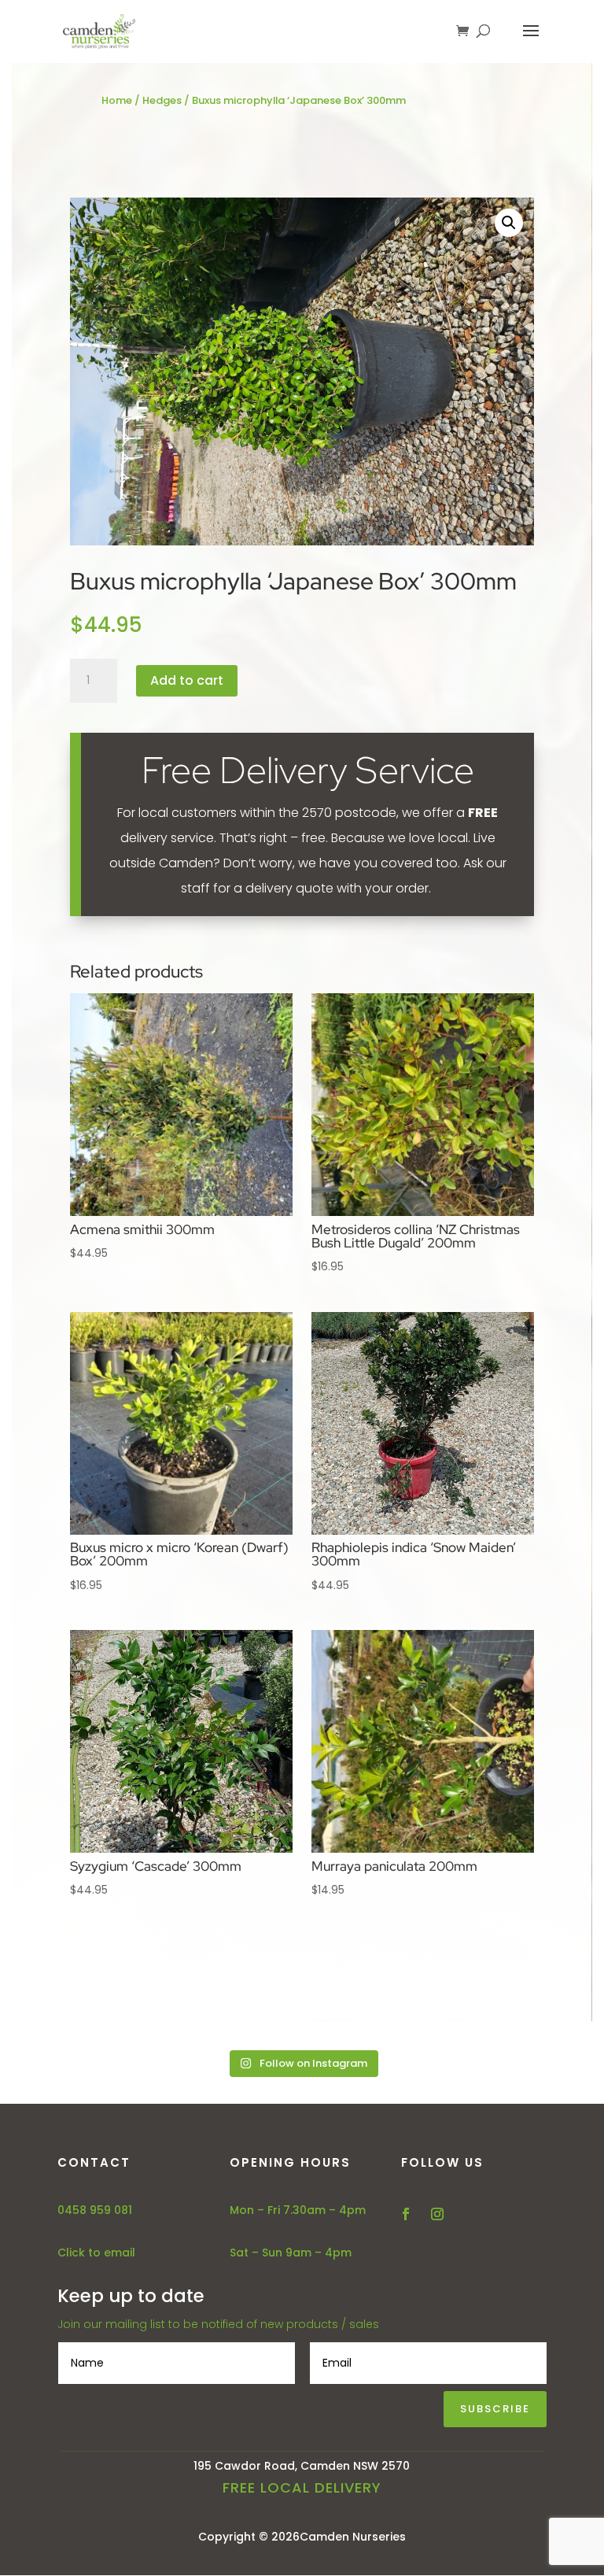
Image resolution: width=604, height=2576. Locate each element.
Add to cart (187, 680)
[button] (509, 223)
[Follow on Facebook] (406, 2214)
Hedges (162, 100)
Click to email (96, 2253)
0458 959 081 (95, 2210)
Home (117, 100)
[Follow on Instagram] (437, 2214)
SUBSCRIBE (495, 2409)
